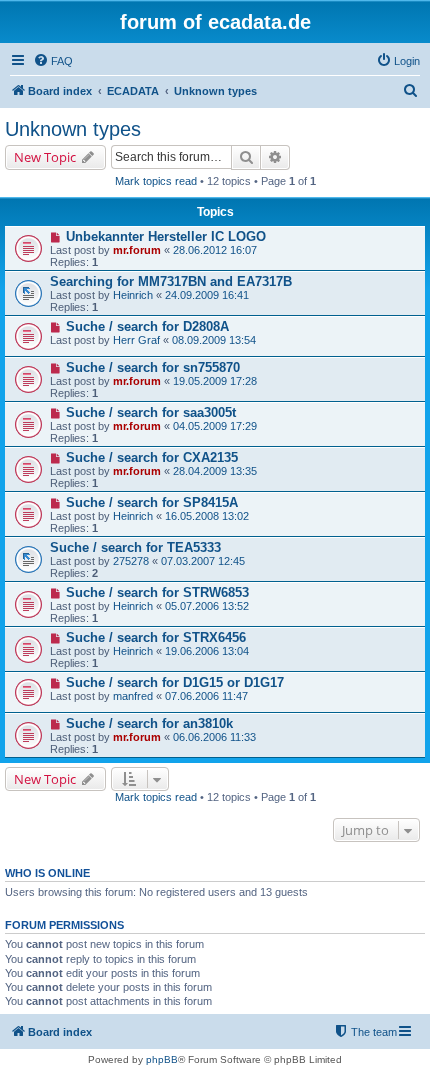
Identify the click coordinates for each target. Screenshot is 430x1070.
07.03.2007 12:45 (203, 561)
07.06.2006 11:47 (206, 696)
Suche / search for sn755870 (153, 367)
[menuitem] (53, 61)
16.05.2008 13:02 (207, 516)
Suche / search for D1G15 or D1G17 (175, 682)
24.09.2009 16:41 (207, 295)
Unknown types (73, 129)
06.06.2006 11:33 (214, 737)
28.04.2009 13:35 (215, 471)
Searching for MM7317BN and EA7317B (171, 281)
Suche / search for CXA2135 (152, 457)
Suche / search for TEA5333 (135, 547)
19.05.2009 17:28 (215, 381)
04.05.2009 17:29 (215, 426)
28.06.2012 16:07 (215, 250)
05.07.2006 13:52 (207, 606)
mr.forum (137, 250)
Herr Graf (136, 340)
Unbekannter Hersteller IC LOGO (166, 236)
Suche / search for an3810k (149, 723)
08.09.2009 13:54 (214, 340)
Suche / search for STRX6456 (156, 637)
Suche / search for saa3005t (151, 412)
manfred (133, 696)
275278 (131, 561)
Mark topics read (156, 181)
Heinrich (133, 295)
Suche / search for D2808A (147, 326)
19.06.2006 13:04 (207, 651)
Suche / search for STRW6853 (157, 592)
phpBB (162, 1059)
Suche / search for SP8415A (152, 502)
